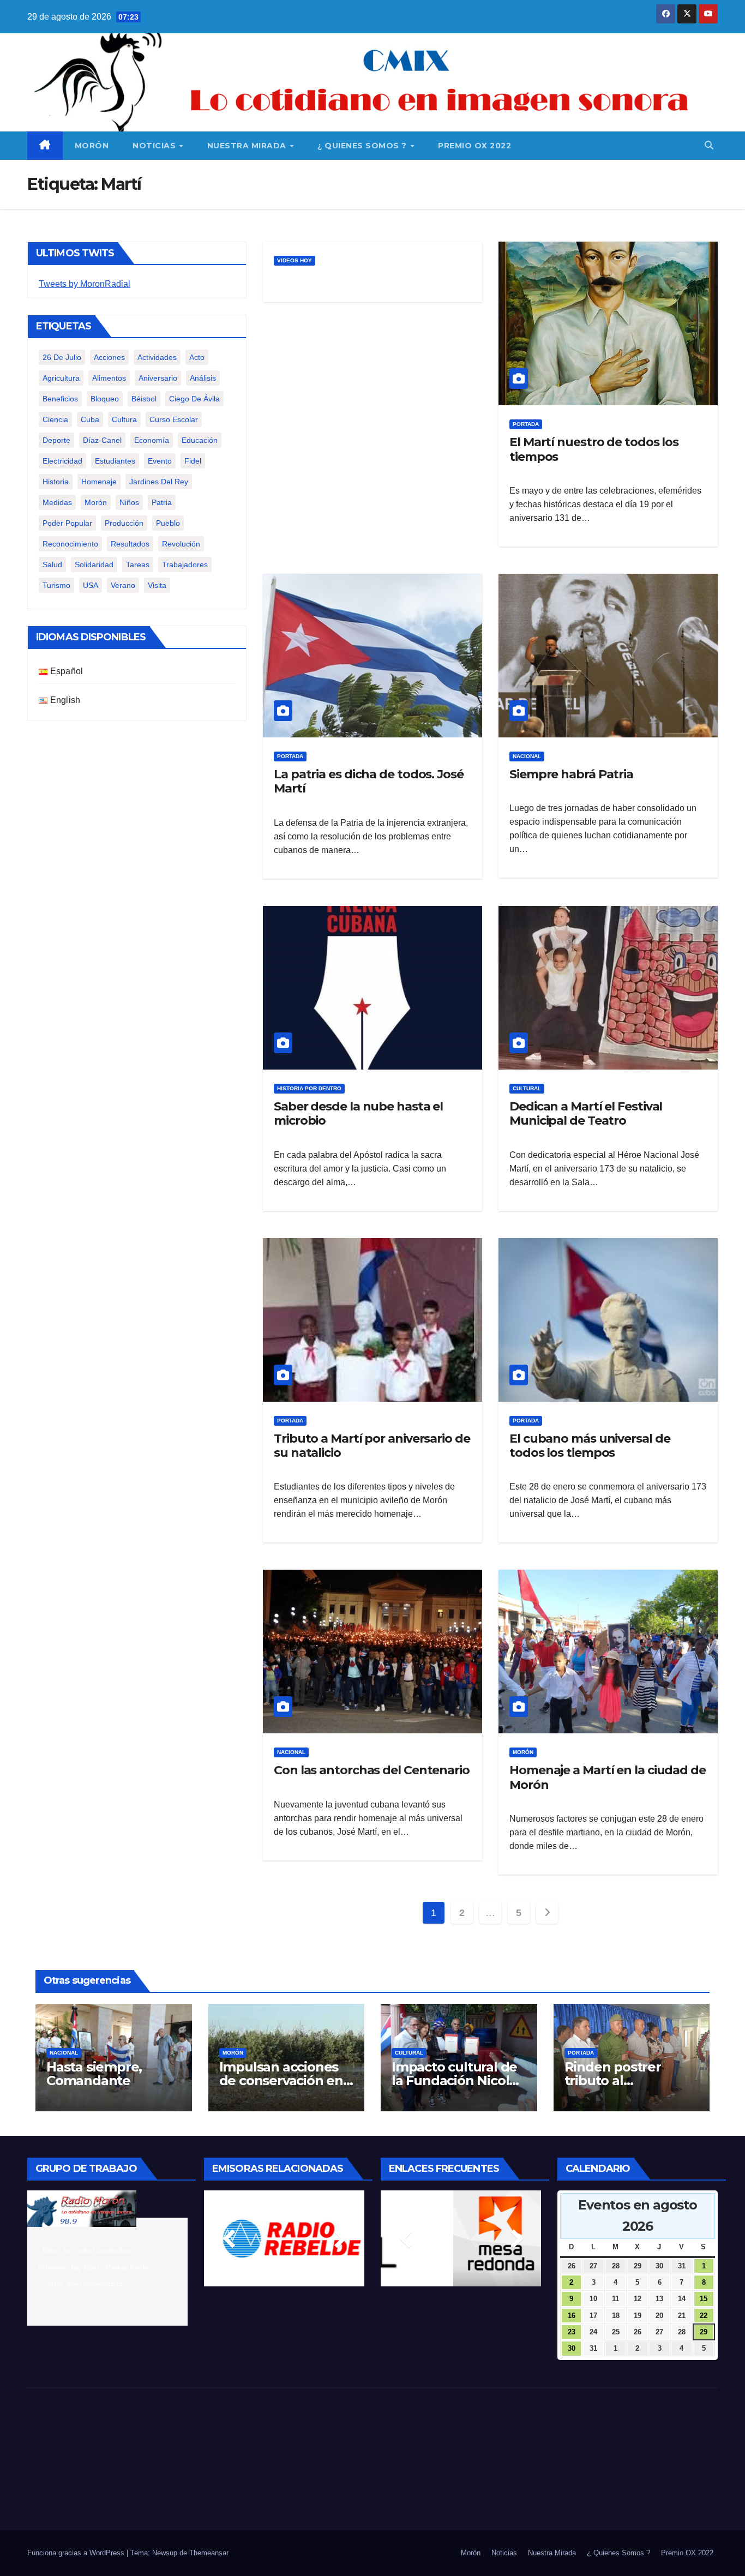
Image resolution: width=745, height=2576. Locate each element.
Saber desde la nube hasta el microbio (358, 1113)
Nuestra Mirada (248, 146)
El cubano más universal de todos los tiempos (590, 1446)
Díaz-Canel (102, 440)
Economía (152, 440)
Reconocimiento (70, 544)
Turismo (56, 585)
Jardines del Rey (159, 482)
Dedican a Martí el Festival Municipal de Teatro (586, 1113)
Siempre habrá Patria (571, 774)
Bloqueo (105, 399)
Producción (124, 523)
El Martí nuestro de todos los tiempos (594, 449)
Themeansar (209, 2553)
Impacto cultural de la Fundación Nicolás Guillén (457, 2080)
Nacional (527, 756)
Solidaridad (94, 565)
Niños (129, 502)
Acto (197, 357)
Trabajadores (185, 565)
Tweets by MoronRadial (85, 284)
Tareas (138, 565)
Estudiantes (115, 461)
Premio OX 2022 (474, 146)
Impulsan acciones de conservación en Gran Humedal (281, 2080)
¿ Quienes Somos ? (363, 146)
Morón (92, 146)
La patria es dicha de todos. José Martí (369, 781)
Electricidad (62, 461)
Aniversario (158, 378)
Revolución (181, 544)
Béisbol (144, 399)
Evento (160, 461)
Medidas (57, 502)
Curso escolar (174, 419)
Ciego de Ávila (194, 399)
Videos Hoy (295, 260)
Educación (200, 440)
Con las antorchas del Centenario (372, 1770)
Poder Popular (67, 523)
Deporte (56, 440)
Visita (157, 585)
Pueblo (168, 523)
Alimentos (109, 378)
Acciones (109, 357)
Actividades (157, 357)
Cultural (527, 1088)
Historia (56, 482)
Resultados (130, 544)
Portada (526, 424)
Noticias (155, 146)
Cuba (90, 419)
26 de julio (62, 357)
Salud (52, 565)
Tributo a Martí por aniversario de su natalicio (372, 1446)
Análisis (203, 378)
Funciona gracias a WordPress (77, 2553)
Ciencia (55, 419)
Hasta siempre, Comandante (94, 2074)
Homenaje (99, 482)
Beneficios (60, 399)
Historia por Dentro (309, 1088)
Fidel (193, 461)
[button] (709, 145)
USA (91, 585)
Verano (123, 585)
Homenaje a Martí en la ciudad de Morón (608, 1777)
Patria (162, 502)
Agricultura (61, 378)
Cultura (124, 419)
